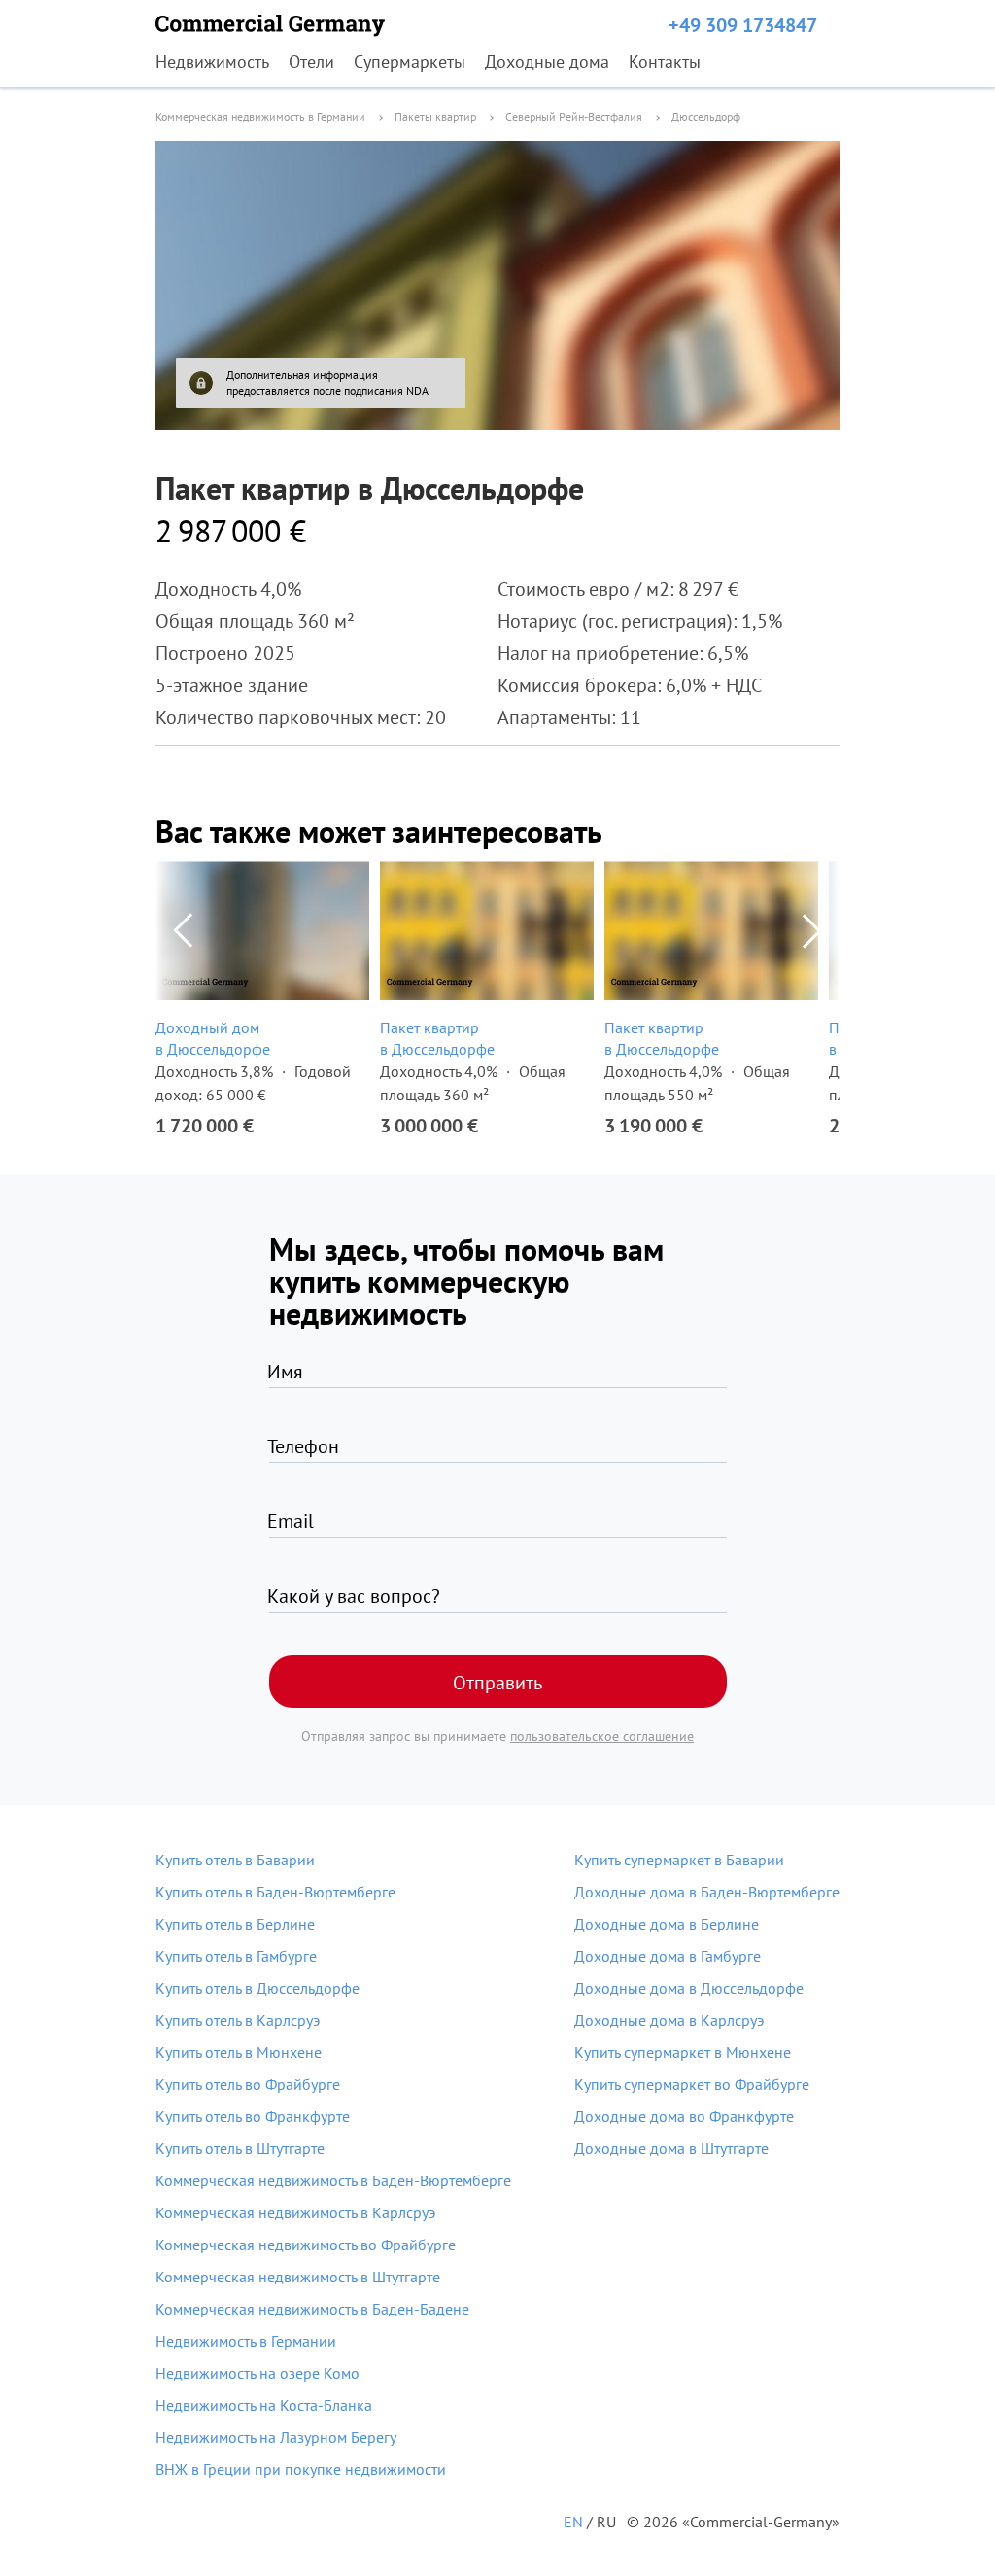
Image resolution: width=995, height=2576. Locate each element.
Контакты (665, 62)
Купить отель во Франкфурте (253, 2116)
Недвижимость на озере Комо (257, 2373)
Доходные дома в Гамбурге (668, 1956)
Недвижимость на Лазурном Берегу (276, 2437)
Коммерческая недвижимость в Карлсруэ (295, 2212)
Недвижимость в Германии (246, 2341)
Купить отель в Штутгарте (240, 2148)
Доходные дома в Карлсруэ (669, 2020)
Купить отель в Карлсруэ (238, 2020)
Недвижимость (212, 62)
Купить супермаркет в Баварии (679, 1860)
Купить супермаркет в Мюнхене (683, 2052)
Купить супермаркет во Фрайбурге (692, 2084)
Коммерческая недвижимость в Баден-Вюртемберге (333, 2180)
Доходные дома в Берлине (667, 1924)
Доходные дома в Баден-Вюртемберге (707, 1892)
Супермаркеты (410, 62)
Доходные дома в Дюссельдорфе (689, 1988)
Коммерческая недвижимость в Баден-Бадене (312, 2309)
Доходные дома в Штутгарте (671, 2148)
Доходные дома (547, 62)
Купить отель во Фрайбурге (248, 2084)
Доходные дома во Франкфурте (684, 2116)
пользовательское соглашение (602, 1736)
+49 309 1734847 (743, 25)
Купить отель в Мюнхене (239, 2052)
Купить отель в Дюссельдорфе (257, 1988)
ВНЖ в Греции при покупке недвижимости (301, 2469)
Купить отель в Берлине (235, 1924)
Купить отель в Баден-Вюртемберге (275, 1892)
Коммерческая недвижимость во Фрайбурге (306, 2245)
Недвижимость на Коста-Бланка (264, 2405)
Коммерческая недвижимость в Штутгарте (298, 2277)
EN (573, 2522)
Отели (311, 62)
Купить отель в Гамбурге (236, 1956)
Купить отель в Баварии (235, 1860)
